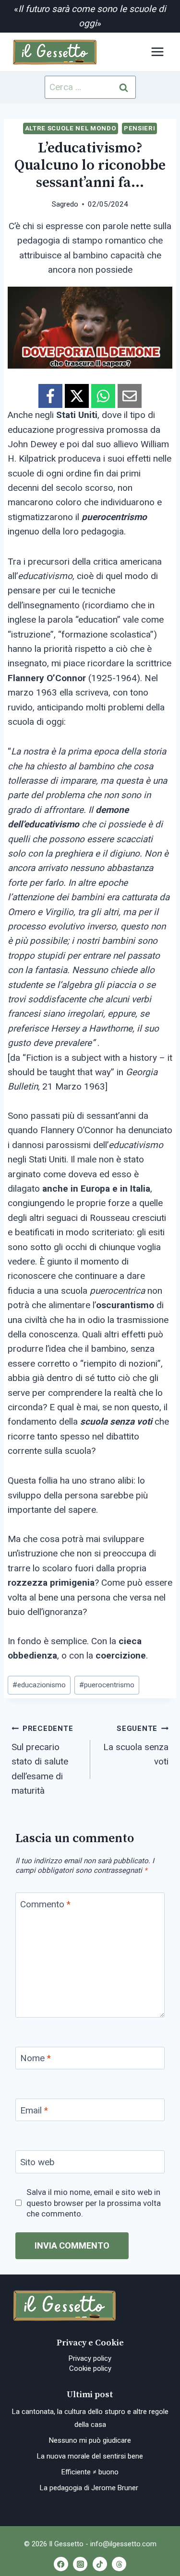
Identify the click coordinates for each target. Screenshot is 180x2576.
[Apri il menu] (157, 52)
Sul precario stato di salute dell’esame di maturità (42, 1760)
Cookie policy (90, 2368)
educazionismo (39, 1685)
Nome (36, 2058)
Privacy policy (90, 2358)
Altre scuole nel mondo (71, 128)
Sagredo (65, 204)
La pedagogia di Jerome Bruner (90, 2488)
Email (34, 2110)
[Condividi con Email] (130, 396)
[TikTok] (100, 2564)
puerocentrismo (107, 1685)
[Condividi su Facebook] (50, 396)
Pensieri (139, 128)
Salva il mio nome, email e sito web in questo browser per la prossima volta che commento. (94, 2203)
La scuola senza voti (136, 1746)
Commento (45, 1904)
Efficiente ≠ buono (90, 2472)
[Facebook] (61, 2564)
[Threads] (119, 2564)
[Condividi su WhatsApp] (103, 396)
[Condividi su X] (77, 396)
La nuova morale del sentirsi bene (90, 2456)
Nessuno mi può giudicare (90, 2440)
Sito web (37, 2162)
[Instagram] (80, 2564)
